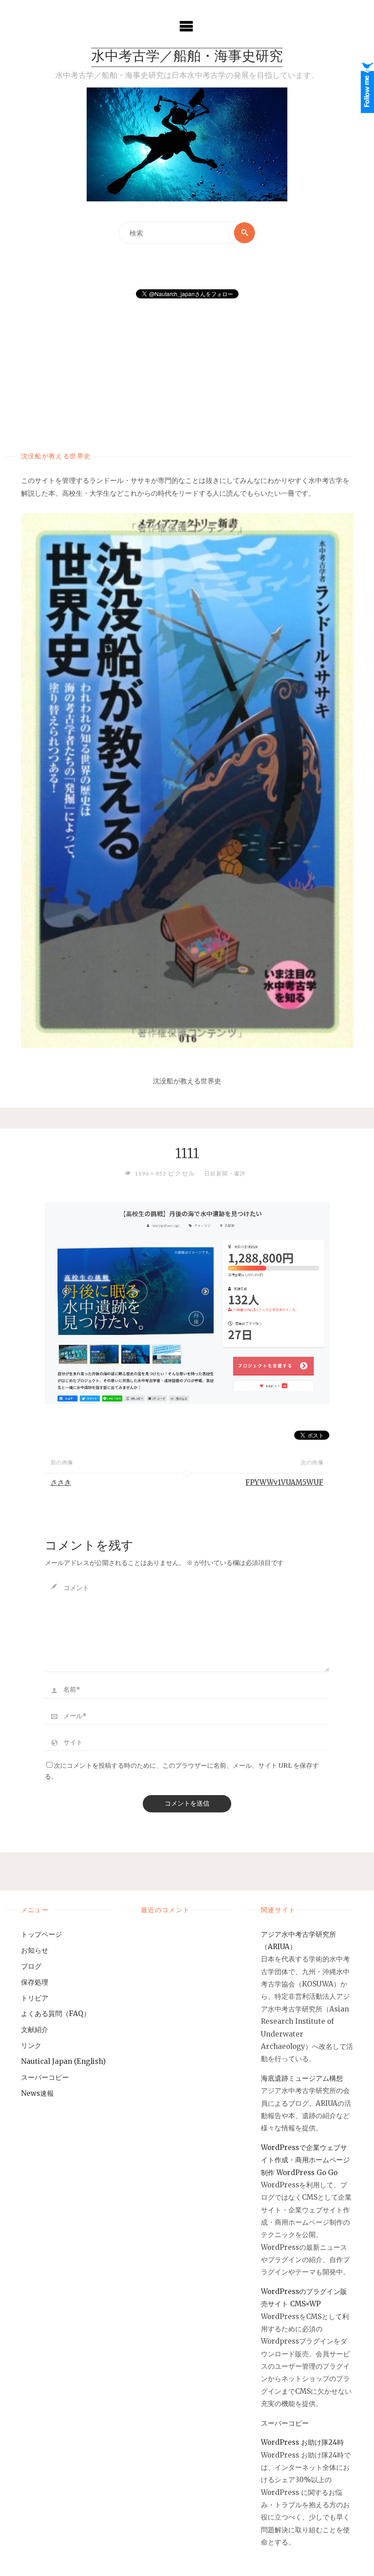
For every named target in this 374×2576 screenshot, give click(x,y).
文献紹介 (35, 2029)
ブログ (31, 1966)
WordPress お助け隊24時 (302, 2442)
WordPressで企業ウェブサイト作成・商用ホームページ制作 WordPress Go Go (305, 2160)
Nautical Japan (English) (63, 2061)
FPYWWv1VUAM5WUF (284, 1482)
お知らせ (35, 1950)
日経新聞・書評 (225, 1173)
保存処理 (35, 1982)
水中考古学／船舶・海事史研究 (187, 57)
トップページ (42, 1934)
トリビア (35, 1998)
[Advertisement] (187, 366)
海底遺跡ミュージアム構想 (302, 2078)
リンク (31, 2045)
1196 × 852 (151, 1173)
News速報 (37, 2093)
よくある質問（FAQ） (56, 2014)
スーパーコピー (45, 2077)
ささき (61, 1482)
